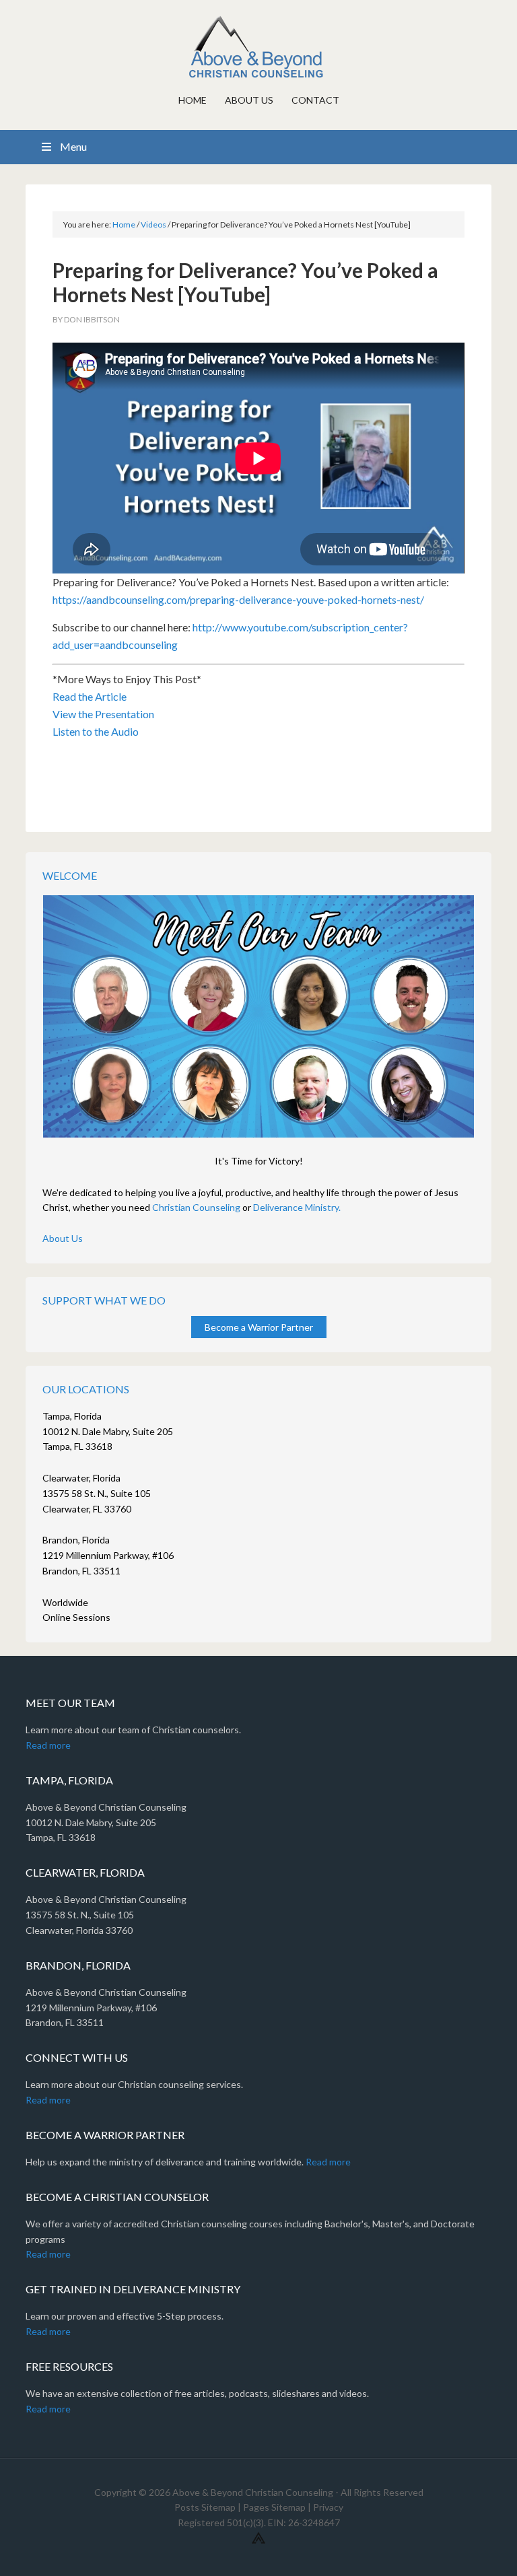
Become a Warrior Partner (259, 1327)
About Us (63, 1238)
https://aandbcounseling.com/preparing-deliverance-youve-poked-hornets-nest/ (238, 599)
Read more (48, 1745)
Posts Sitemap (205, 2507)
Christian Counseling (196, 1207)
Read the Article (90, 696)
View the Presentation (103, 714)
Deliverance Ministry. (297, 1207)
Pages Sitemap (274, 2507)
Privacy (328, 2507)
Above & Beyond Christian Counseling (258, 47)
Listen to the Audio (96, 731)
